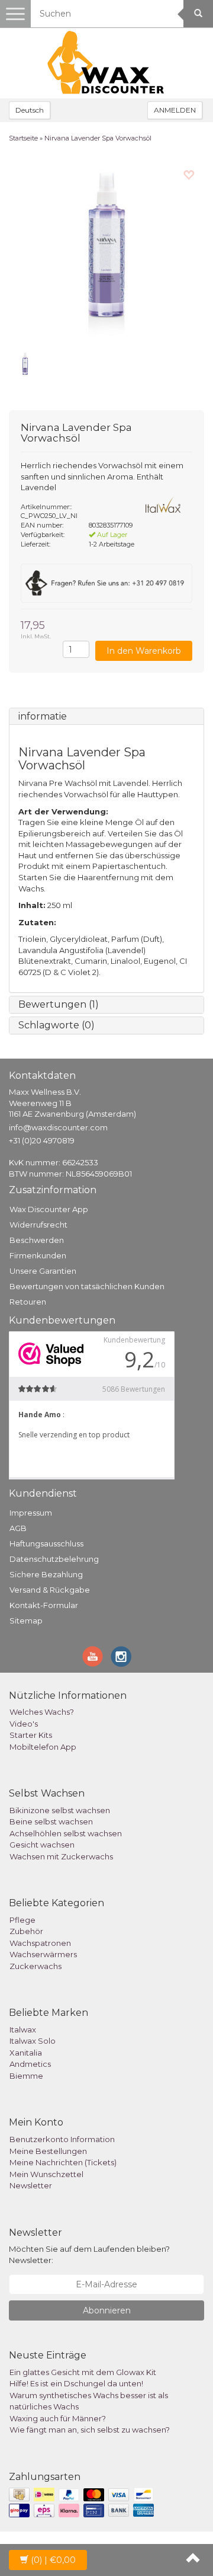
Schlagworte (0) (57, 1025)
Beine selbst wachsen (51, 1821)
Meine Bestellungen (48, 2151)
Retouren (28, 1302)
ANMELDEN (175, 110)
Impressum (31, 1513)
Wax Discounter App (49, 1209)
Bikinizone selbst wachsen (60, 1810)
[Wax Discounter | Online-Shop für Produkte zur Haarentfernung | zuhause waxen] (106, 63)
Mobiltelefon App (43, 1747)
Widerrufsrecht (38, 1225)
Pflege (22, 1920)
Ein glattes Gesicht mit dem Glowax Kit (83, 2372)
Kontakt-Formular (44, 1605)
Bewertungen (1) (59, 1004)
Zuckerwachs (35, 1966)
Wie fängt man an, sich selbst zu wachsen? (90, 2430)
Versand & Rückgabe (50, 1590)
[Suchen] (198, 14)
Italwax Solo (33, 2041)
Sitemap (26, 1621)
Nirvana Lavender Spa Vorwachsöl (98, 138)
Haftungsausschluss (46, 1543)
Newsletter (31, 2185)
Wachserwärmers (43, 1954)
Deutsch (30, 110)
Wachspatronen (40, 1943)
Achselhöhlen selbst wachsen (66, 1833)
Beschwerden (37, 1240)
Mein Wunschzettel (46, 2174)
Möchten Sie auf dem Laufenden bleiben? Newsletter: (89, 2254)
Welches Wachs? (42, 1712)
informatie (43, 716)
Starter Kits (31, 1735)
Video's (24, 1724)
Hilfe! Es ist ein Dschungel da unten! (76, 2383)
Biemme (26, 2076)
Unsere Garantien (43, 1271)
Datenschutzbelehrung (54, 1559)
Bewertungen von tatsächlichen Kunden (87, 1286)
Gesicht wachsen (42, 1845)
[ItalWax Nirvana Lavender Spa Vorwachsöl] (106, 250)
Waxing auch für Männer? (58, 2418)
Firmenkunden (38, 1255)
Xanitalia (26, 2053)
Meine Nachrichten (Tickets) (63, 2162)
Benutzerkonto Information (62, 2139)
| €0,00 (53, 2560)
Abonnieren (107, 2310)
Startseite (23, 138)
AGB (18, 1528)
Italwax (23, 2030)
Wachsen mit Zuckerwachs (61, 1856)
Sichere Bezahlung (46, 1574)
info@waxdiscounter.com (58, 1127)
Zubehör (26, 1931)
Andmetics (30, 2064)
